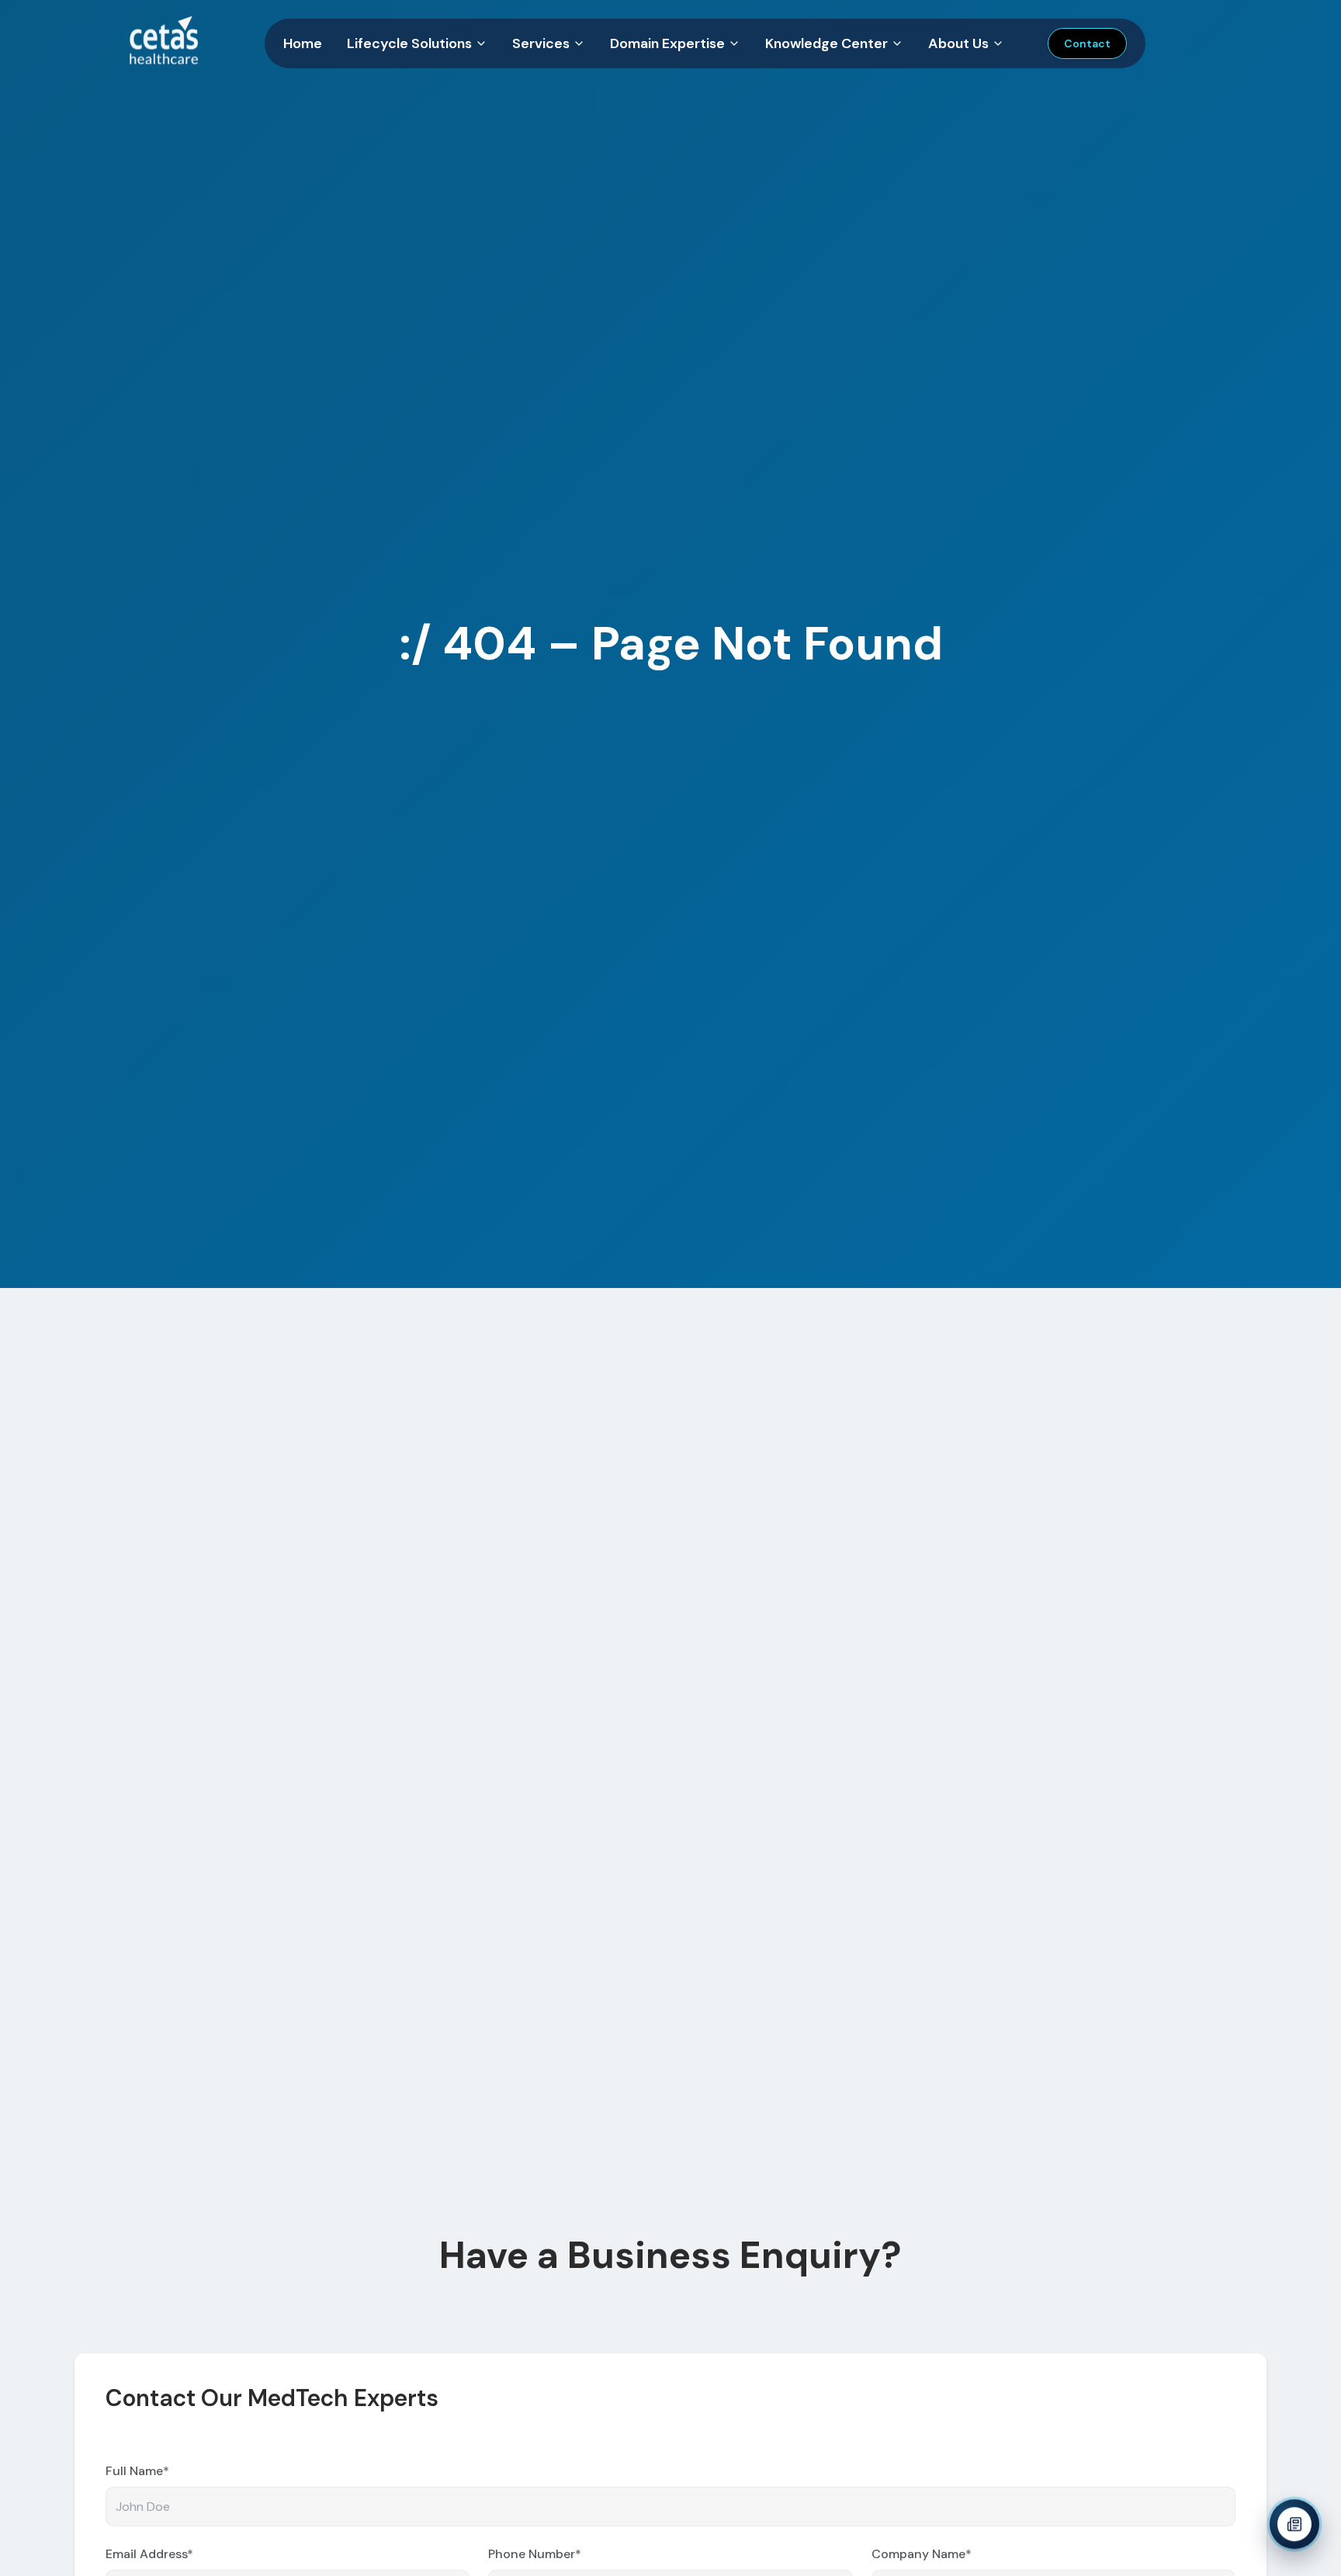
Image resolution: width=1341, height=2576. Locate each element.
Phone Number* (535, 2554)
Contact (1087, 43)
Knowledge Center (826, 43)
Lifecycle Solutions (409, 43)
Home (303, 43)
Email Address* (149, 2554)
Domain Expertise (667, 43)
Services (541, 43)
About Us (958, 43)
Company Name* (922, 2554)
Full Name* (137, 2471)
